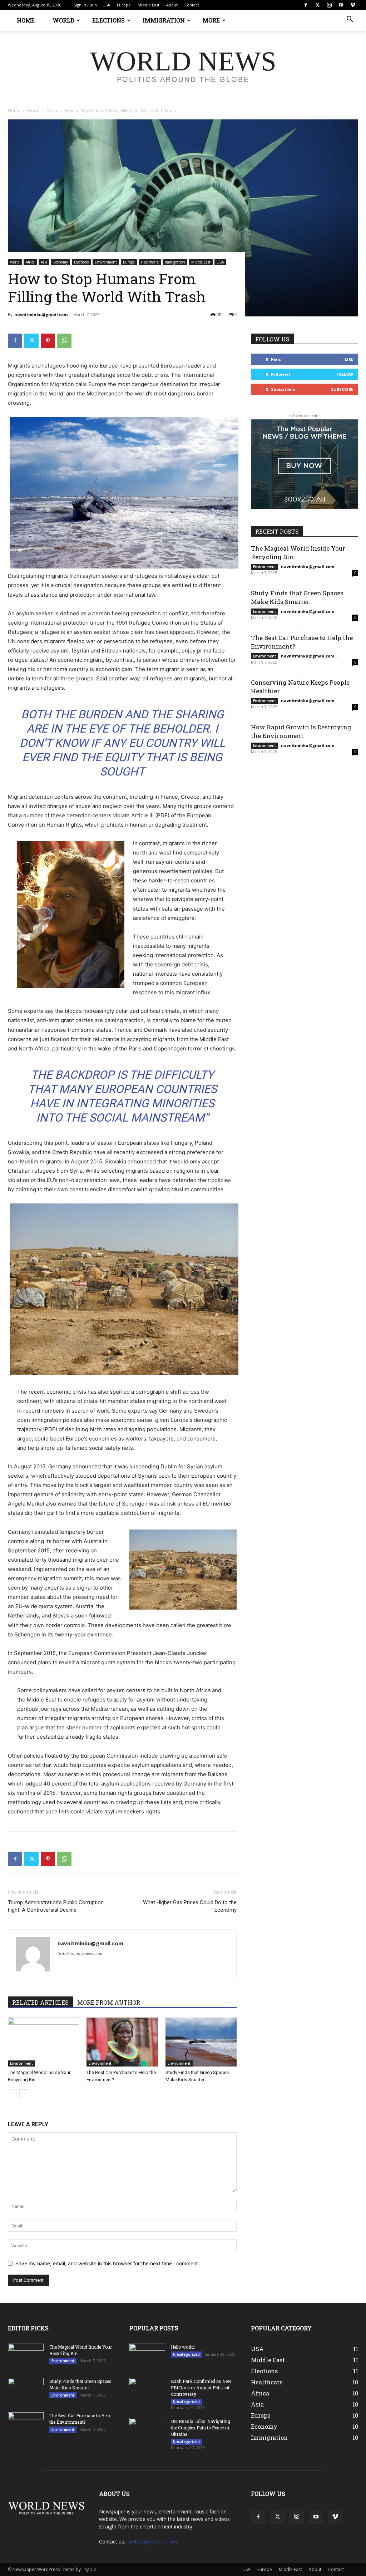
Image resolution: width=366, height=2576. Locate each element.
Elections (108, 20)
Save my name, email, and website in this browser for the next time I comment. (107, 2263)
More (211, 20)
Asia (44, 262)
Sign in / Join (85, 5)
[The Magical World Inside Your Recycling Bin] (43, 2042)
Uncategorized (186, 2354)
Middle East (149, 5)
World (63, 20)
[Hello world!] (147, 2356)
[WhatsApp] (64, 341)
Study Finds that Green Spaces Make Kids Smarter (297, 597)
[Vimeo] (353, 5)
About (172, 5)
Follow (345, 374)
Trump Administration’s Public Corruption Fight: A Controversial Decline (56, 1906)
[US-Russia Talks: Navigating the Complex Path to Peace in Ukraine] (147, 2428)
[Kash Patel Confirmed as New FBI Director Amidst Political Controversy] (147, 2388)
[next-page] (24, 2094)
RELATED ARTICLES (40, 2002)
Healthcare (150, 262)
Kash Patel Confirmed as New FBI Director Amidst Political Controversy (201, 2388)
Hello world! (183, 2347)
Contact (192, 5)
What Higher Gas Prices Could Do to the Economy (190, 1906)
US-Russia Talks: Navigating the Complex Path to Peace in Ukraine (201, 2428)
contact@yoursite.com (153, 2541)
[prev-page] (12, 2094)
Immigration (164, 20)
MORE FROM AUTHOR (109, 2002)
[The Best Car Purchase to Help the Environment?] (122, 2042)
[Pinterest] (48, 341)
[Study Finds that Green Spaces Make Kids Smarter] (201, 2042)
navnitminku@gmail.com (41, 314)
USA (106, 5)
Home (26, 20)
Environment (106, 262)
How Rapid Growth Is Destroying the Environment (301, 731)
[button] (350, 20)
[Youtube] (341, 5)
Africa (52, 111)
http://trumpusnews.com (81, 1954)
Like (349, 359)
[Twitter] (317, 5)
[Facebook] (306, 5)
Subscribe (342, 389)
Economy (61, 262)
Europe (124, 5)
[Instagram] (329, 5)
